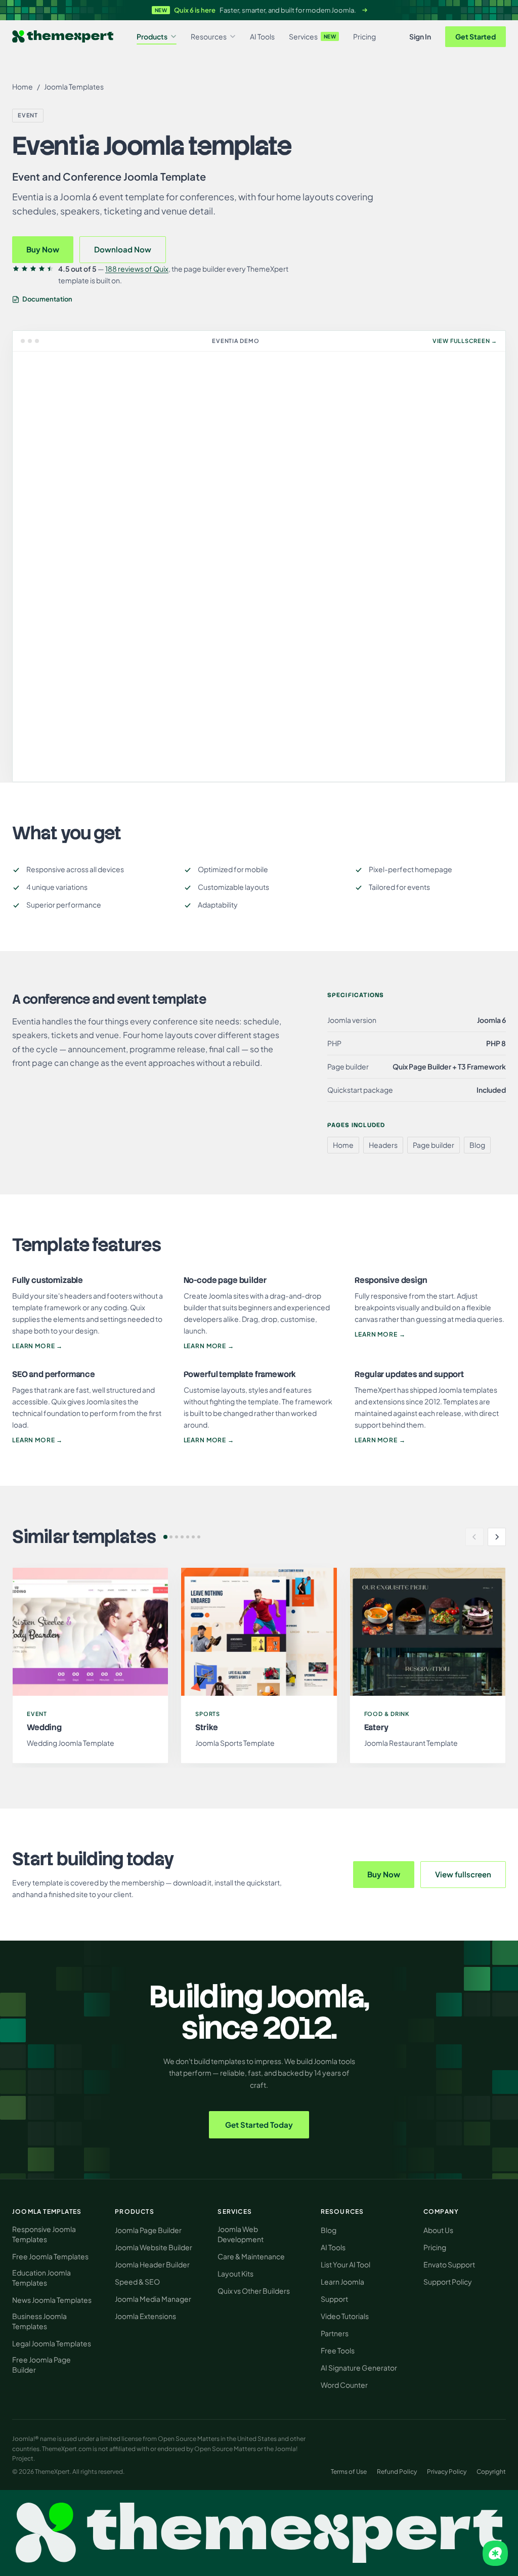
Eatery (376, 1727)
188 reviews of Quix (137, 269)
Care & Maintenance (251, 2256)
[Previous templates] (474, 1537)
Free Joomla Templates (50, 2256)
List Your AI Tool (346, 2264)
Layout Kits (235, 2273)
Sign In (420, 36)
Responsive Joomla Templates (44, 2234)
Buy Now (43, 249)
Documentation (47, 299)
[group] (259, 1665)
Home (23, 87)
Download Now (123, 249)
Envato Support (449, 2264)
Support (334, 2299)
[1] (165, 1537)
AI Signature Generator (359, 2368)
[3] (177, 1537)
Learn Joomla (342, 2282)
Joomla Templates (74, 87)
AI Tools (262, 36)
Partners (335, 2333)
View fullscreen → (465, 341)
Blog (329, 2230)
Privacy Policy (447, 2472)
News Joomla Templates (52, 2300)
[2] (171, 1537)
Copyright (491, 2472)
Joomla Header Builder (152, 2264)
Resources (209, 36)
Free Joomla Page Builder (41, 2365)
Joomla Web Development (241, 2234)
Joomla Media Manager (153, 2299)
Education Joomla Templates (41, 2278)
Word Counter (344, 2385)
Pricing (364, 36)
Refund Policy (397, 2472)
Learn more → (37, 1346)
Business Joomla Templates (39, 2321)
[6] (193, 1537)
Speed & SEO (137, 2282)
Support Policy (448, 2282)
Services (313, 36)
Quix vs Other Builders (254, 2291)
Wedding (44, 1727)
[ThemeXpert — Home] (259, 2533)
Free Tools (338, 2350)
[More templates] (497, 1537)
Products (152, 36)
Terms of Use (349, 2472)
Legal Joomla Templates (52, 2343)
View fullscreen (463, 1874)
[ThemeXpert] (63, 37)
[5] (188, 1537)
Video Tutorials (345, 2316)
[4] (182, 1537)
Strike (206, 1727)
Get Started (476, 36)
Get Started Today (259, 2124)
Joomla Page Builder (148, 2230)
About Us (438, 2230)
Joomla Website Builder (154, 2247)
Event (28, 115)
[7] (199, 1537)
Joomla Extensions (145, 2316)
